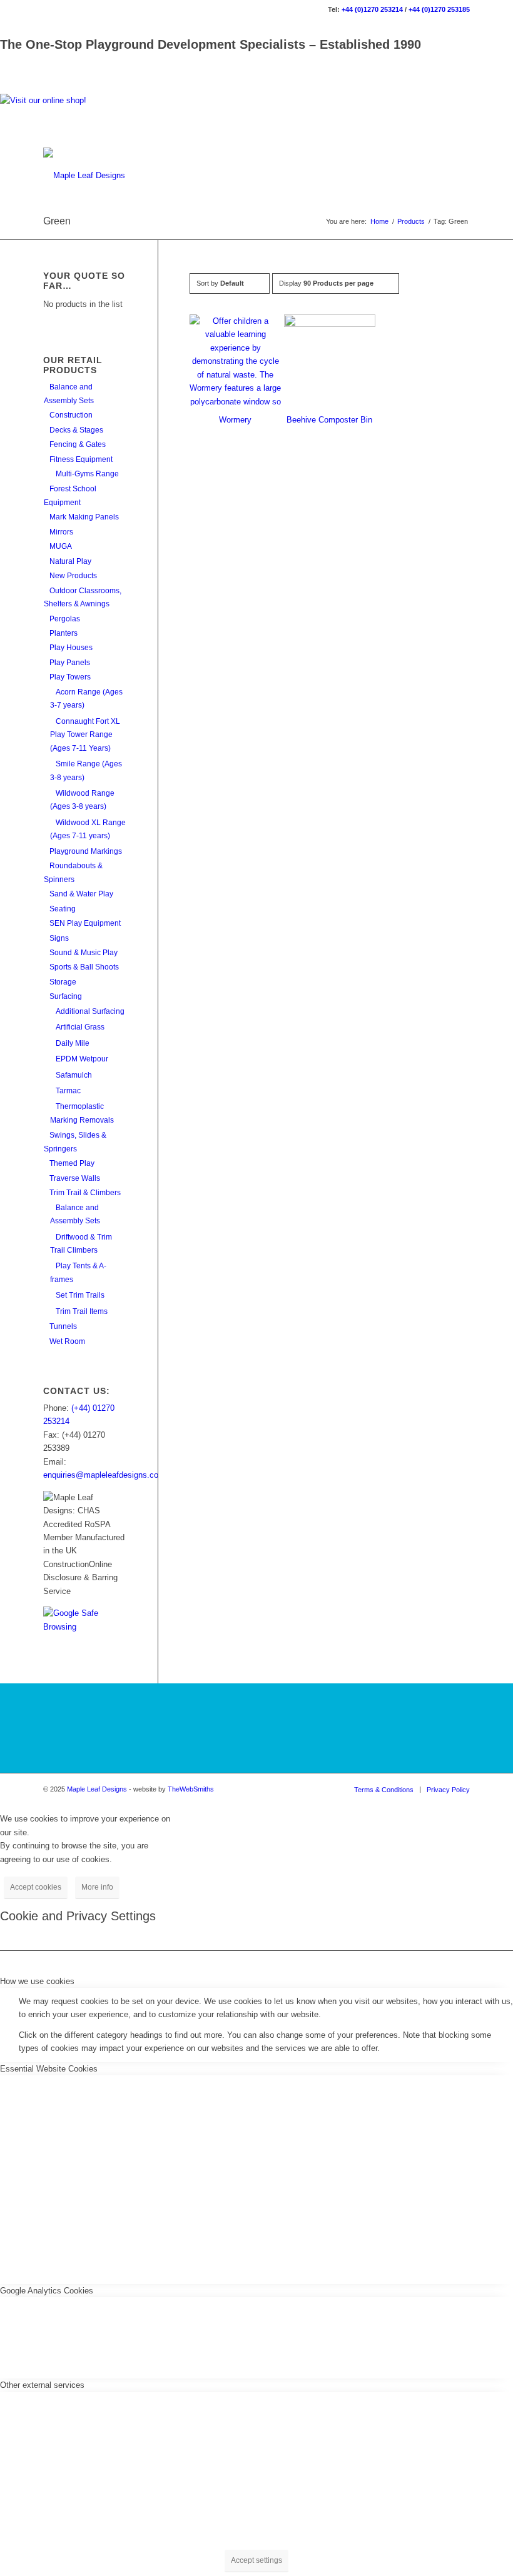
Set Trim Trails (80, 1295)
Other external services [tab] (42, 2385)
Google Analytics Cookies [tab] (47, 2291)
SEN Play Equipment (85, 923)
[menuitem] (384, 1790)
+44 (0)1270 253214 (372, 9)
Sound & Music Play (84, 953)
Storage (63, 982)
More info (97, 1887)
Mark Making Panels (84, 517)
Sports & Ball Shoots (84, 967)
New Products (73, 576)
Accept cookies (36, 1887)
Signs (59, 938)
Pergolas (65, 619)
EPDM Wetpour (82, 1059)
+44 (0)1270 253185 (439, 9)
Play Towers (70, 677)
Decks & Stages (76, 430)
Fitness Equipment (81, 459)
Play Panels (70, 663)
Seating (63, 909)
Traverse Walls (75, 1178)
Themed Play (72, 1163)
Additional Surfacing (90, 1011)
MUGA (61, 546)
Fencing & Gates (78, 444)
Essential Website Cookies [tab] (49, 2069)
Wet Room (67, 1341)
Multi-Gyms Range (87, 474)
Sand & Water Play (81, 894)
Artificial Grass (80, 1027)
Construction (71, 415)
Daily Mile (73, 1043)
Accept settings (256, 2560)
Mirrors (61, 532)
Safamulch (74, 1075)
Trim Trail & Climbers (85, 1193)
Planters (63, 633)
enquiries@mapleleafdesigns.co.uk (106, 1475)
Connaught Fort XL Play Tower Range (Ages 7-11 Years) (85, 735)
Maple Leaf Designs (97, 1789)
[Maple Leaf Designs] (84, 176)
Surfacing (66, 996)
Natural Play (70, 561)
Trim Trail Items (82, 1311)
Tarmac (68, 1091)
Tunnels (63, 1326)
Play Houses (71, 648)
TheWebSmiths (191, 1789)
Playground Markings (86, 851)
